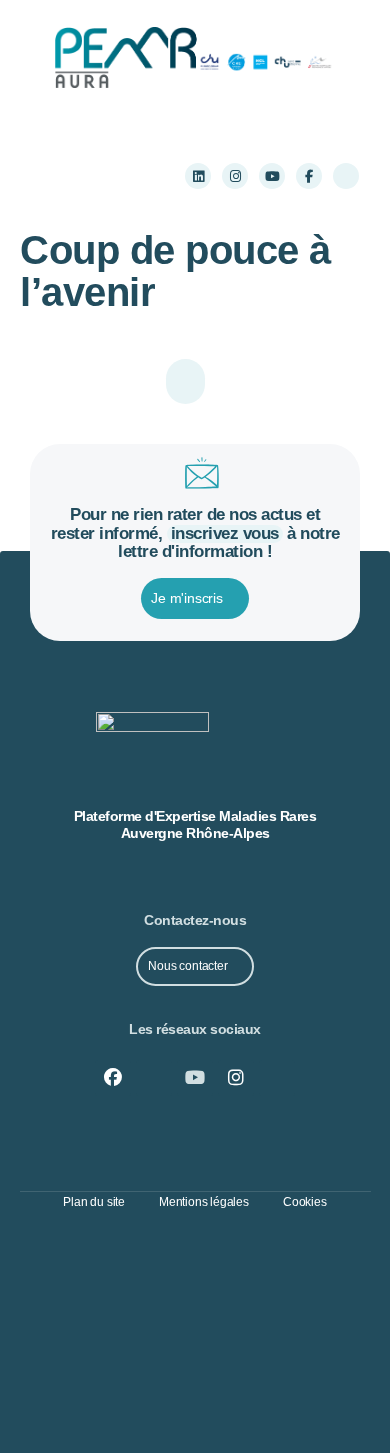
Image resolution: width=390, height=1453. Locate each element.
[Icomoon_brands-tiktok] (346, 176)
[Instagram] (235, 176)
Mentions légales (204, 1202)
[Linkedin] (198, 176)
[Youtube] (272, 176)
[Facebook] (113, 1078)
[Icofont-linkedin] (154, 1078)
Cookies (305, 1202)
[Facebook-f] (309, 176)
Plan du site (94, 1202)
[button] (55, 176)
